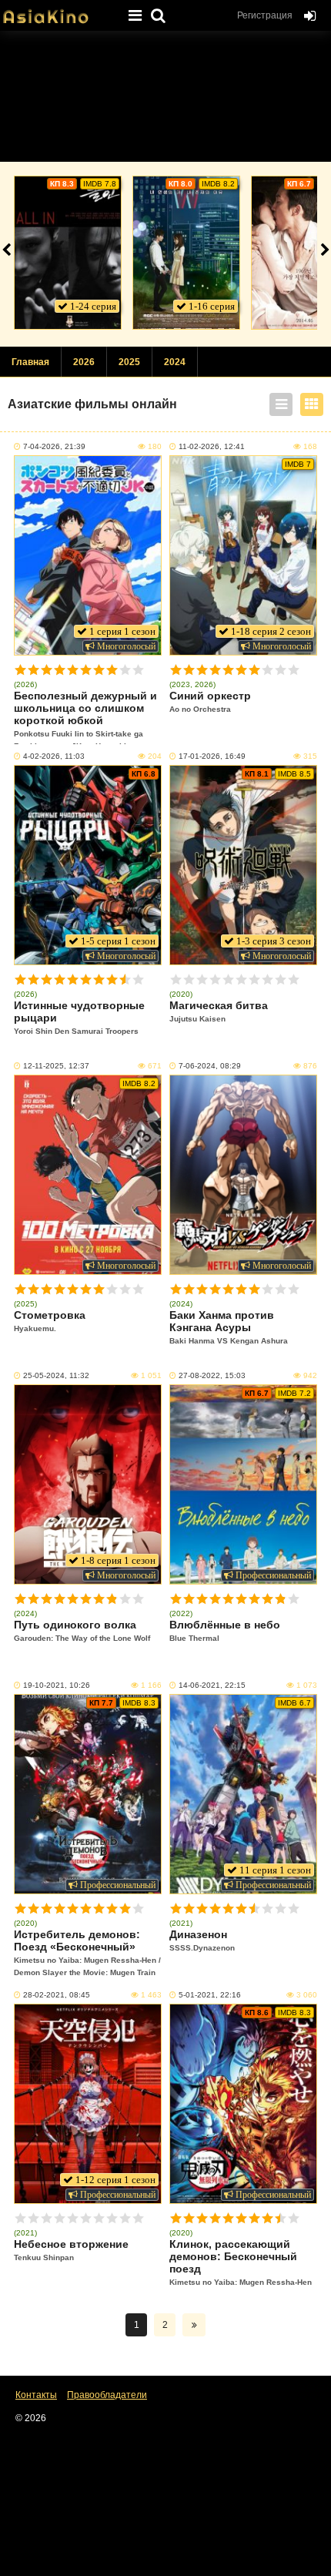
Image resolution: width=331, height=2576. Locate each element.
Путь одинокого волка (82, 1630)
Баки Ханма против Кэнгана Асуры (229, 1327)
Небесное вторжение (71, 2250)
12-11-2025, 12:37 (56, 1066)
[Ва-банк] (68, 253)
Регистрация (265, 15)
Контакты (36, 2395)
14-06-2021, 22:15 (212, 1685)
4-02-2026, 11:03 (54, 756)
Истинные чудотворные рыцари (79, 1017)
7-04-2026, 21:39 (54, 446)
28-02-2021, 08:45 (57, 1995)
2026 (84, 362)
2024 (175, 362)
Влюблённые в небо (225, 1630)
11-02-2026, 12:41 (212, 446)
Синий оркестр (210, 701)
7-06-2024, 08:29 (210, 1066)
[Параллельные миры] (186, 253)
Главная (30, 362)
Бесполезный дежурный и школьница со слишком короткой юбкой (85, 717)
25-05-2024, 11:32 (56, 1375)
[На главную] (58, 12)
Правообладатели (107, 2395)
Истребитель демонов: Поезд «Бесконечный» (87, 1952)
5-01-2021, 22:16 (210, 1995)
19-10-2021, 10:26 (57, 1685)
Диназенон (202, 1940)
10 (138, 670)
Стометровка (50, 1321)
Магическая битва (219, 1011)
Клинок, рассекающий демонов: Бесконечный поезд (241, 2262)
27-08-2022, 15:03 (212, 1375)
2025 (129, 362)
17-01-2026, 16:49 (212, 756)
